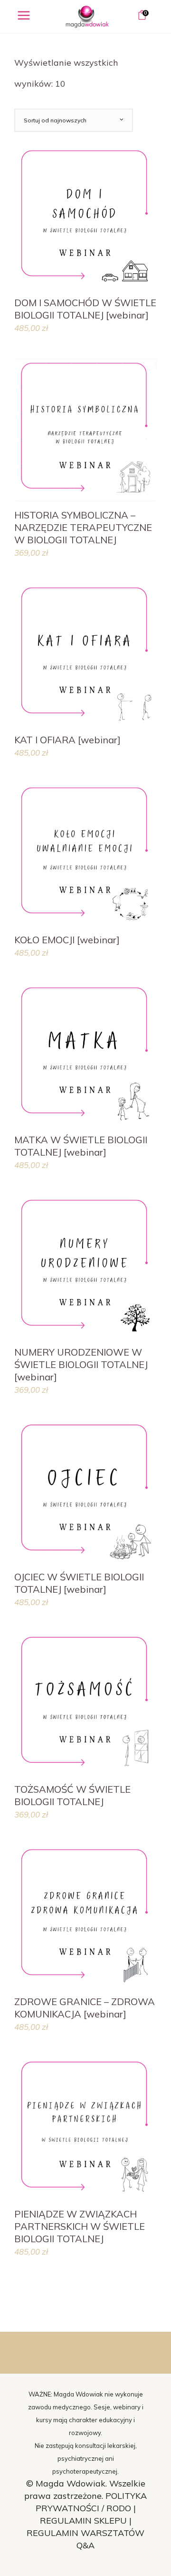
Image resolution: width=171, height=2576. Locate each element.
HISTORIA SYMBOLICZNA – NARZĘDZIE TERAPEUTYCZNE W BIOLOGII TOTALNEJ (83, 527)
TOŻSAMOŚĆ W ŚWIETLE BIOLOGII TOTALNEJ (72, 1795)
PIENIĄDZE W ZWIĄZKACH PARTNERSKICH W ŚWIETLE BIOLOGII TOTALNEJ (80, 2226)
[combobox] (74, 120)
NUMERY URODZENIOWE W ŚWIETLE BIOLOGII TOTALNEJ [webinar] (81, 1364)
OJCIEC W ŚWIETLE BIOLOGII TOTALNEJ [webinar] (79, 1583)
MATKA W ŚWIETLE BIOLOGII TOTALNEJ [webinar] (81, 1146)
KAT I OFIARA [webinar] (67, 740)
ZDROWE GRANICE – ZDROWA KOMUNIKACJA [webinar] (85, 2008)
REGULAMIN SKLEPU (83, 2521)
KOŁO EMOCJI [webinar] (67, 940)
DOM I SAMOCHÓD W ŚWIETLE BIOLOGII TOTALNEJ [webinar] (85, 309)
